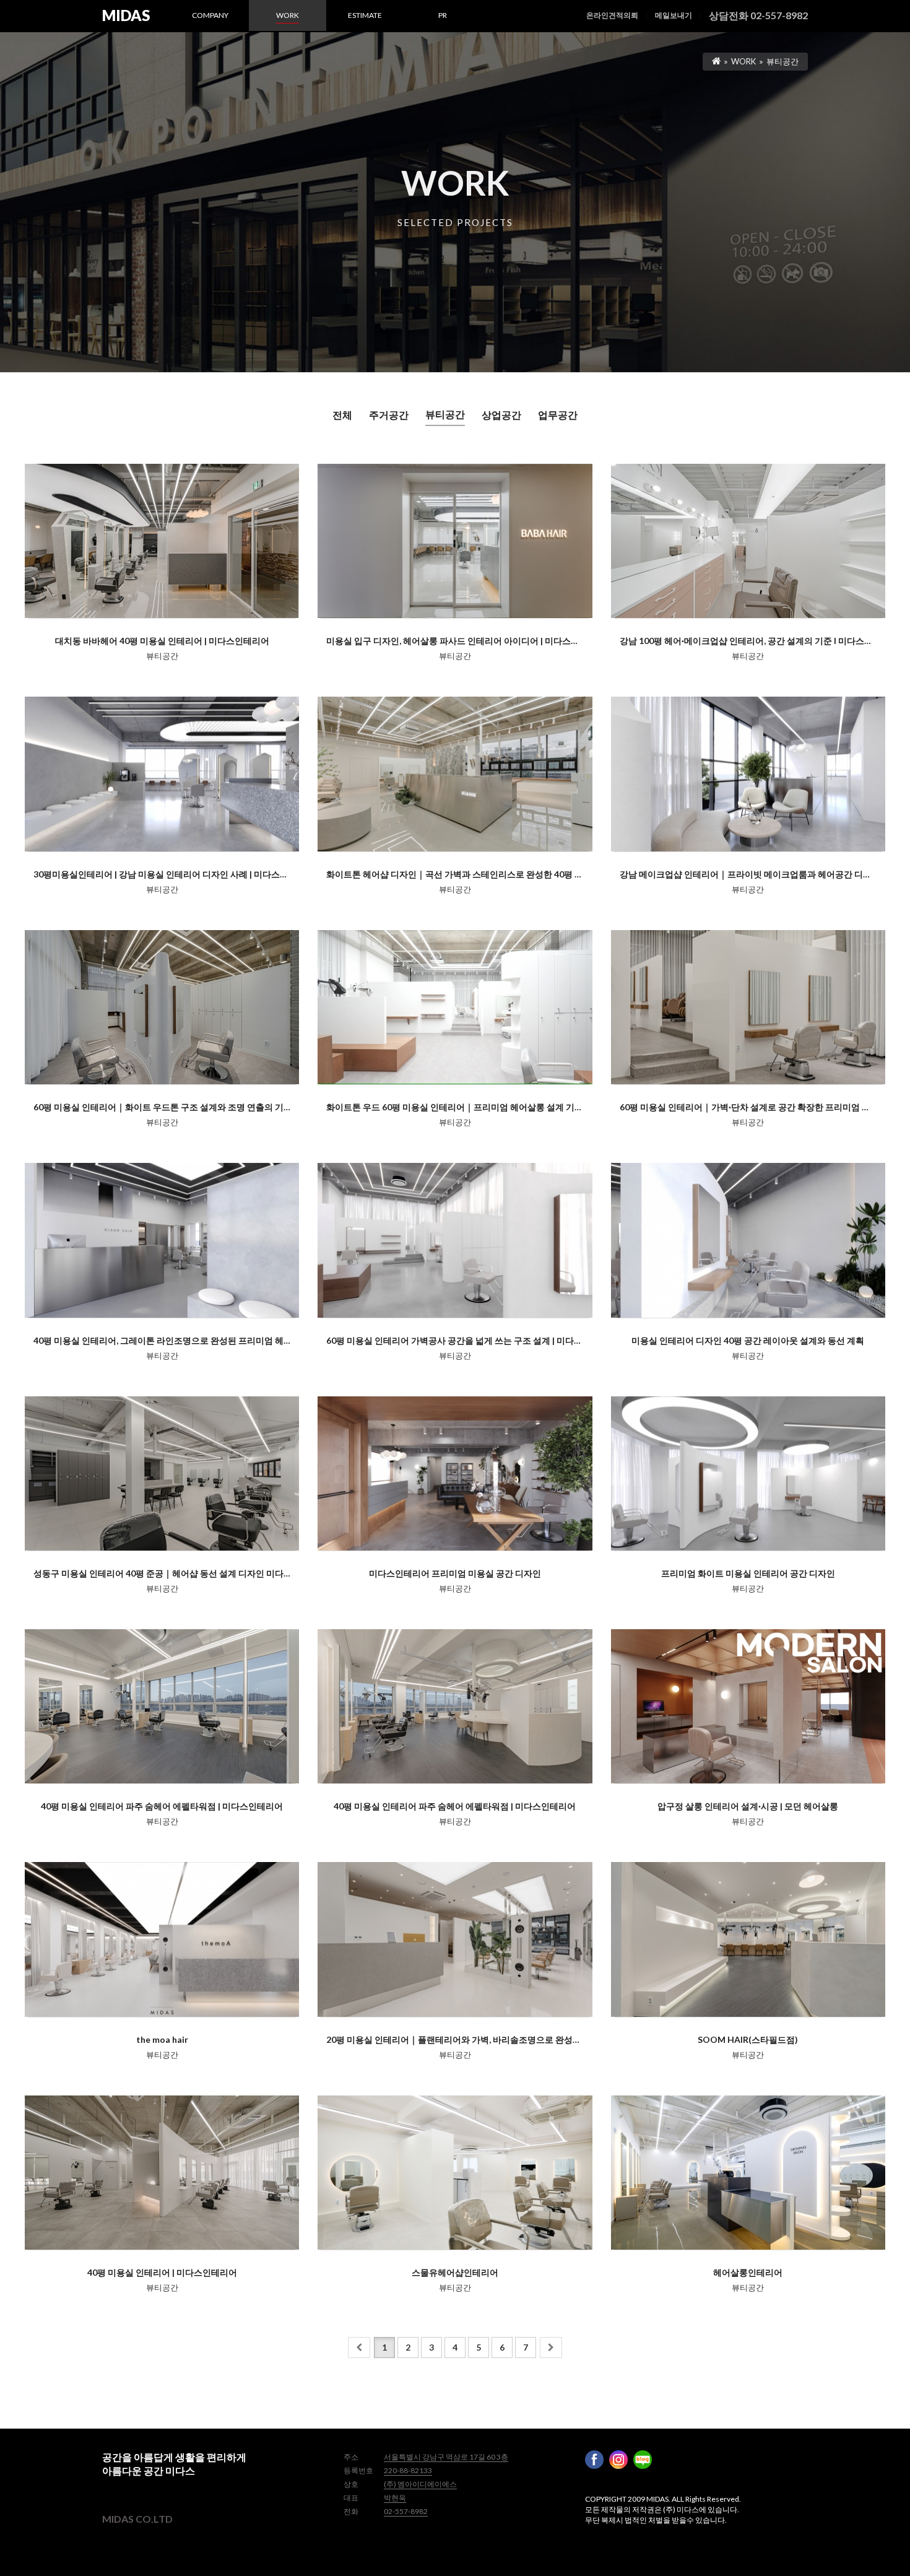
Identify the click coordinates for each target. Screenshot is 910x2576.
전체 (342, 415)
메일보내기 (674, 15)
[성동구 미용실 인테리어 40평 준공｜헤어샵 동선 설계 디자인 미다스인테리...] (162, 1473)
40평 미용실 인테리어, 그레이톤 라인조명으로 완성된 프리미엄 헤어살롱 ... (175, 1340)
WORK (743, 61)
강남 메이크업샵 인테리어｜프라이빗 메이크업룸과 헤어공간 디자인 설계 (760, 874)
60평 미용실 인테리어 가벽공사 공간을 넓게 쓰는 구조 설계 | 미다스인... (461, 1340)
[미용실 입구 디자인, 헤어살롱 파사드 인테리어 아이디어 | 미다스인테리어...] (455, 541)
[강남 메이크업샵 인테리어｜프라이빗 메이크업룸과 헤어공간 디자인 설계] (748, 774)
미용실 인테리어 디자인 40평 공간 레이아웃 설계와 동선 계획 (748, 1340)
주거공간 (389, 415)
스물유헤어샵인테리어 (455, 2272)
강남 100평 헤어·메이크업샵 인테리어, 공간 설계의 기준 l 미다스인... (749, 641)
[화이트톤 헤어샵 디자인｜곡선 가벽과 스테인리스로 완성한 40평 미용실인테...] (455, 774)
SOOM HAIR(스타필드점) (748, 2039)
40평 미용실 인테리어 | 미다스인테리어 (162, 2272)
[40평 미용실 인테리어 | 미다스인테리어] (162, 2173)
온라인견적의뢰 (612, 15)
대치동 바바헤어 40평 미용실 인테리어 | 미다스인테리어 (162, 641)
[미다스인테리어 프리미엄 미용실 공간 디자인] (455, 1473)
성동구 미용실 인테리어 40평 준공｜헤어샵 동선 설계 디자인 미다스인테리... (179, 1573)
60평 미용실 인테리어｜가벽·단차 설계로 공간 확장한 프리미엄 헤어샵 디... (762, 1107)
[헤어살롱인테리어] (748, 2173)
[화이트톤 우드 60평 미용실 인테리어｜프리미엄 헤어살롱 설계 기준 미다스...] (455, 1007)
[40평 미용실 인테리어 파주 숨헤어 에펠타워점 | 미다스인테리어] (162, 1706)
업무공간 (558, 415)
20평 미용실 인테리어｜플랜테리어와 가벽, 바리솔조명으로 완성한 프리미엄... (475, 2039)
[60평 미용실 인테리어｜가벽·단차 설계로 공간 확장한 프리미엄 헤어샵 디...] (748, 1007)
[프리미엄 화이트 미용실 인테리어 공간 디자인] (748, 1473)
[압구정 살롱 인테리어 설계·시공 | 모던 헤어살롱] (748, 1706)
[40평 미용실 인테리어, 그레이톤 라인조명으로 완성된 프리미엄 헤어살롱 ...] (162, 1240)
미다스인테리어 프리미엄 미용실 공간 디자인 (455, 1573)
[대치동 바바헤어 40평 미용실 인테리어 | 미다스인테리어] (162, 541)
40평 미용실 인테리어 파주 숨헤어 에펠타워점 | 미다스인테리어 (162, 1806)
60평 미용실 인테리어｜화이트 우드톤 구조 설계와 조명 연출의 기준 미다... (175, 1107)
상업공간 (501, 415)
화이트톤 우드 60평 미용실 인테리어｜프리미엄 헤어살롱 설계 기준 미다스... (471, 1107)
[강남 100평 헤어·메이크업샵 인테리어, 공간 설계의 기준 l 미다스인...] (748, 541)
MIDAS (126, 15)
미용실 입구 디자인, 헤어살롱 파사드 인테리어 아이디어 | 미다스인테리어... (469, 641)
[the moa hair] (162, 1939)
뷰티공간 (445, 414)
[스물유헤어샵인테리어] (455, 2173)
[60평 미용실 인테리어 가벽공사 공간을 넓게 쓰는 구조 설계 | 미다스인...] (455, 1240)
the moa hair (162, 2039)
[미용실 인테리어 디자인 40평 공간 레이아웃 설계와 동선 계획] (748, 1240)
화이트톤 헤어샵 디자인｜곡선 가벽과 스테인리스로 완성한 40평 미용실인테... (475, 874)
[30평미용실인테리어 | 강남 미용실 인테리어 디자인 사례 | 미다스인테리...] (162, 774)
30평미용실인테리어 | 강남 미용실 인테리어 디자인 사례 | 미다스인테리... (172, 874)
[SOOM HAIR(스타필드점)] (748, 1939)
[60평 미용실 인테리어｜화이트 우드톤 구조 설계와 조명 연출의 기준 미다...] (162, 1007)
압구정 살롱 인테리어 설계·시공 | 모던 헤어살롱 (748, 1806)
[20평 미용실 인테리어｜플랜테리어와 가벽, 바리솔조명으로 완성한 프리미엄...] (455, 1939)
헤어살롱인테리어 (748, 2272)
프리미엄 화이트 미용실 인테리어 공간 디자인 (748, 1573)
